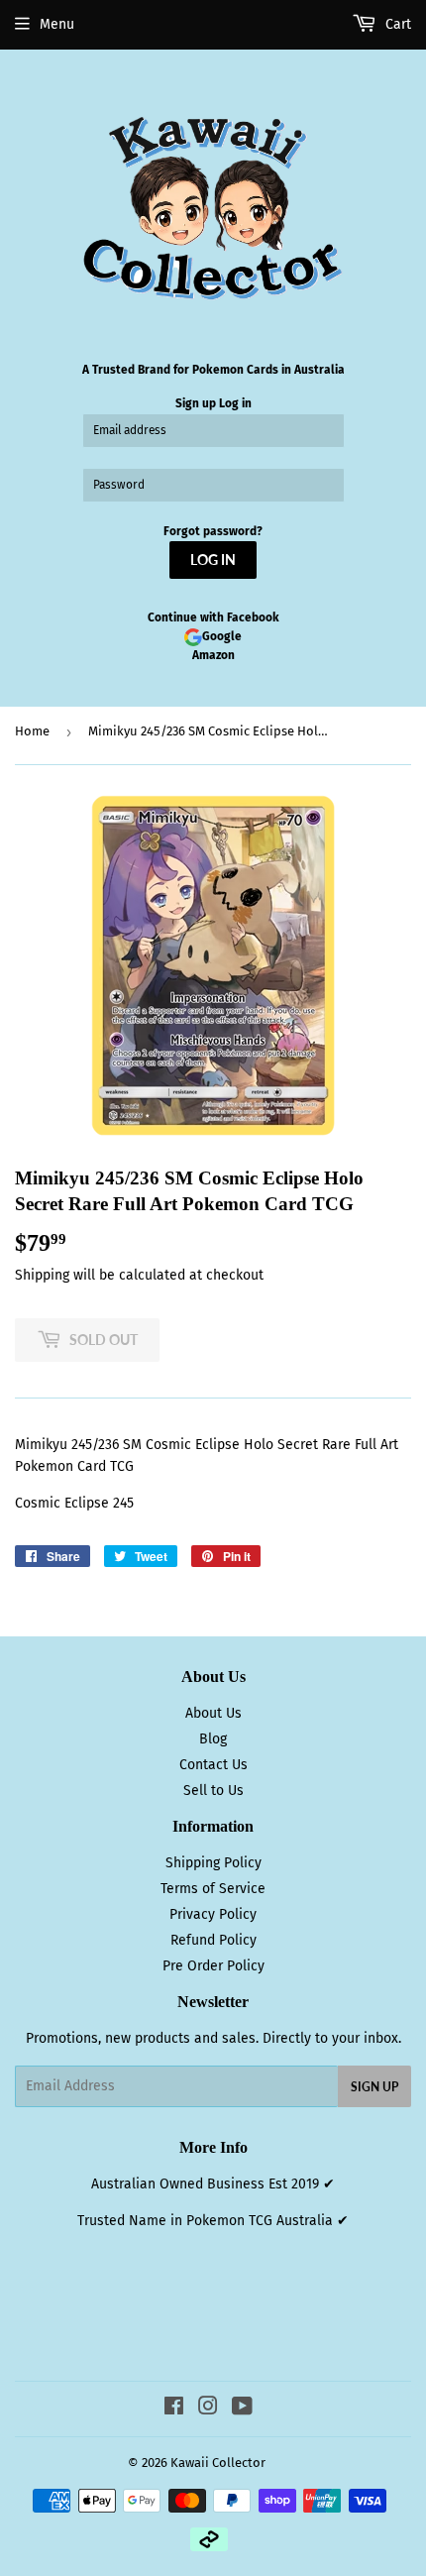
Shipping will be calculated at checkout (139, 1275)
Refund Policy (213, 1940)
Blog (213, 1739)
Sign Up (374, 2087)
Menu (57, 24)
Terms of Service (213, 1889)
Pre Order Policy (213, 1966)
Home (32, 731)
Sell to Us (213, 1791)
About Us (213, 1713)
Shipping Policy (213, 1863)
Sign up (196, 403)
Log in (235, 403)
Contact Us (213, 1765)
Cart (396, 24)
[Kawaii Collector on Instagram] (208, 2409)
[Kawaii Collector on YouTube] (242, 2409)
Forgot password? (213, 531)
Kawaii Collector (218, 2463)
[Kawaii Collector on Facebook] (174, 2409)
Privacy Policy (213, 1914)
